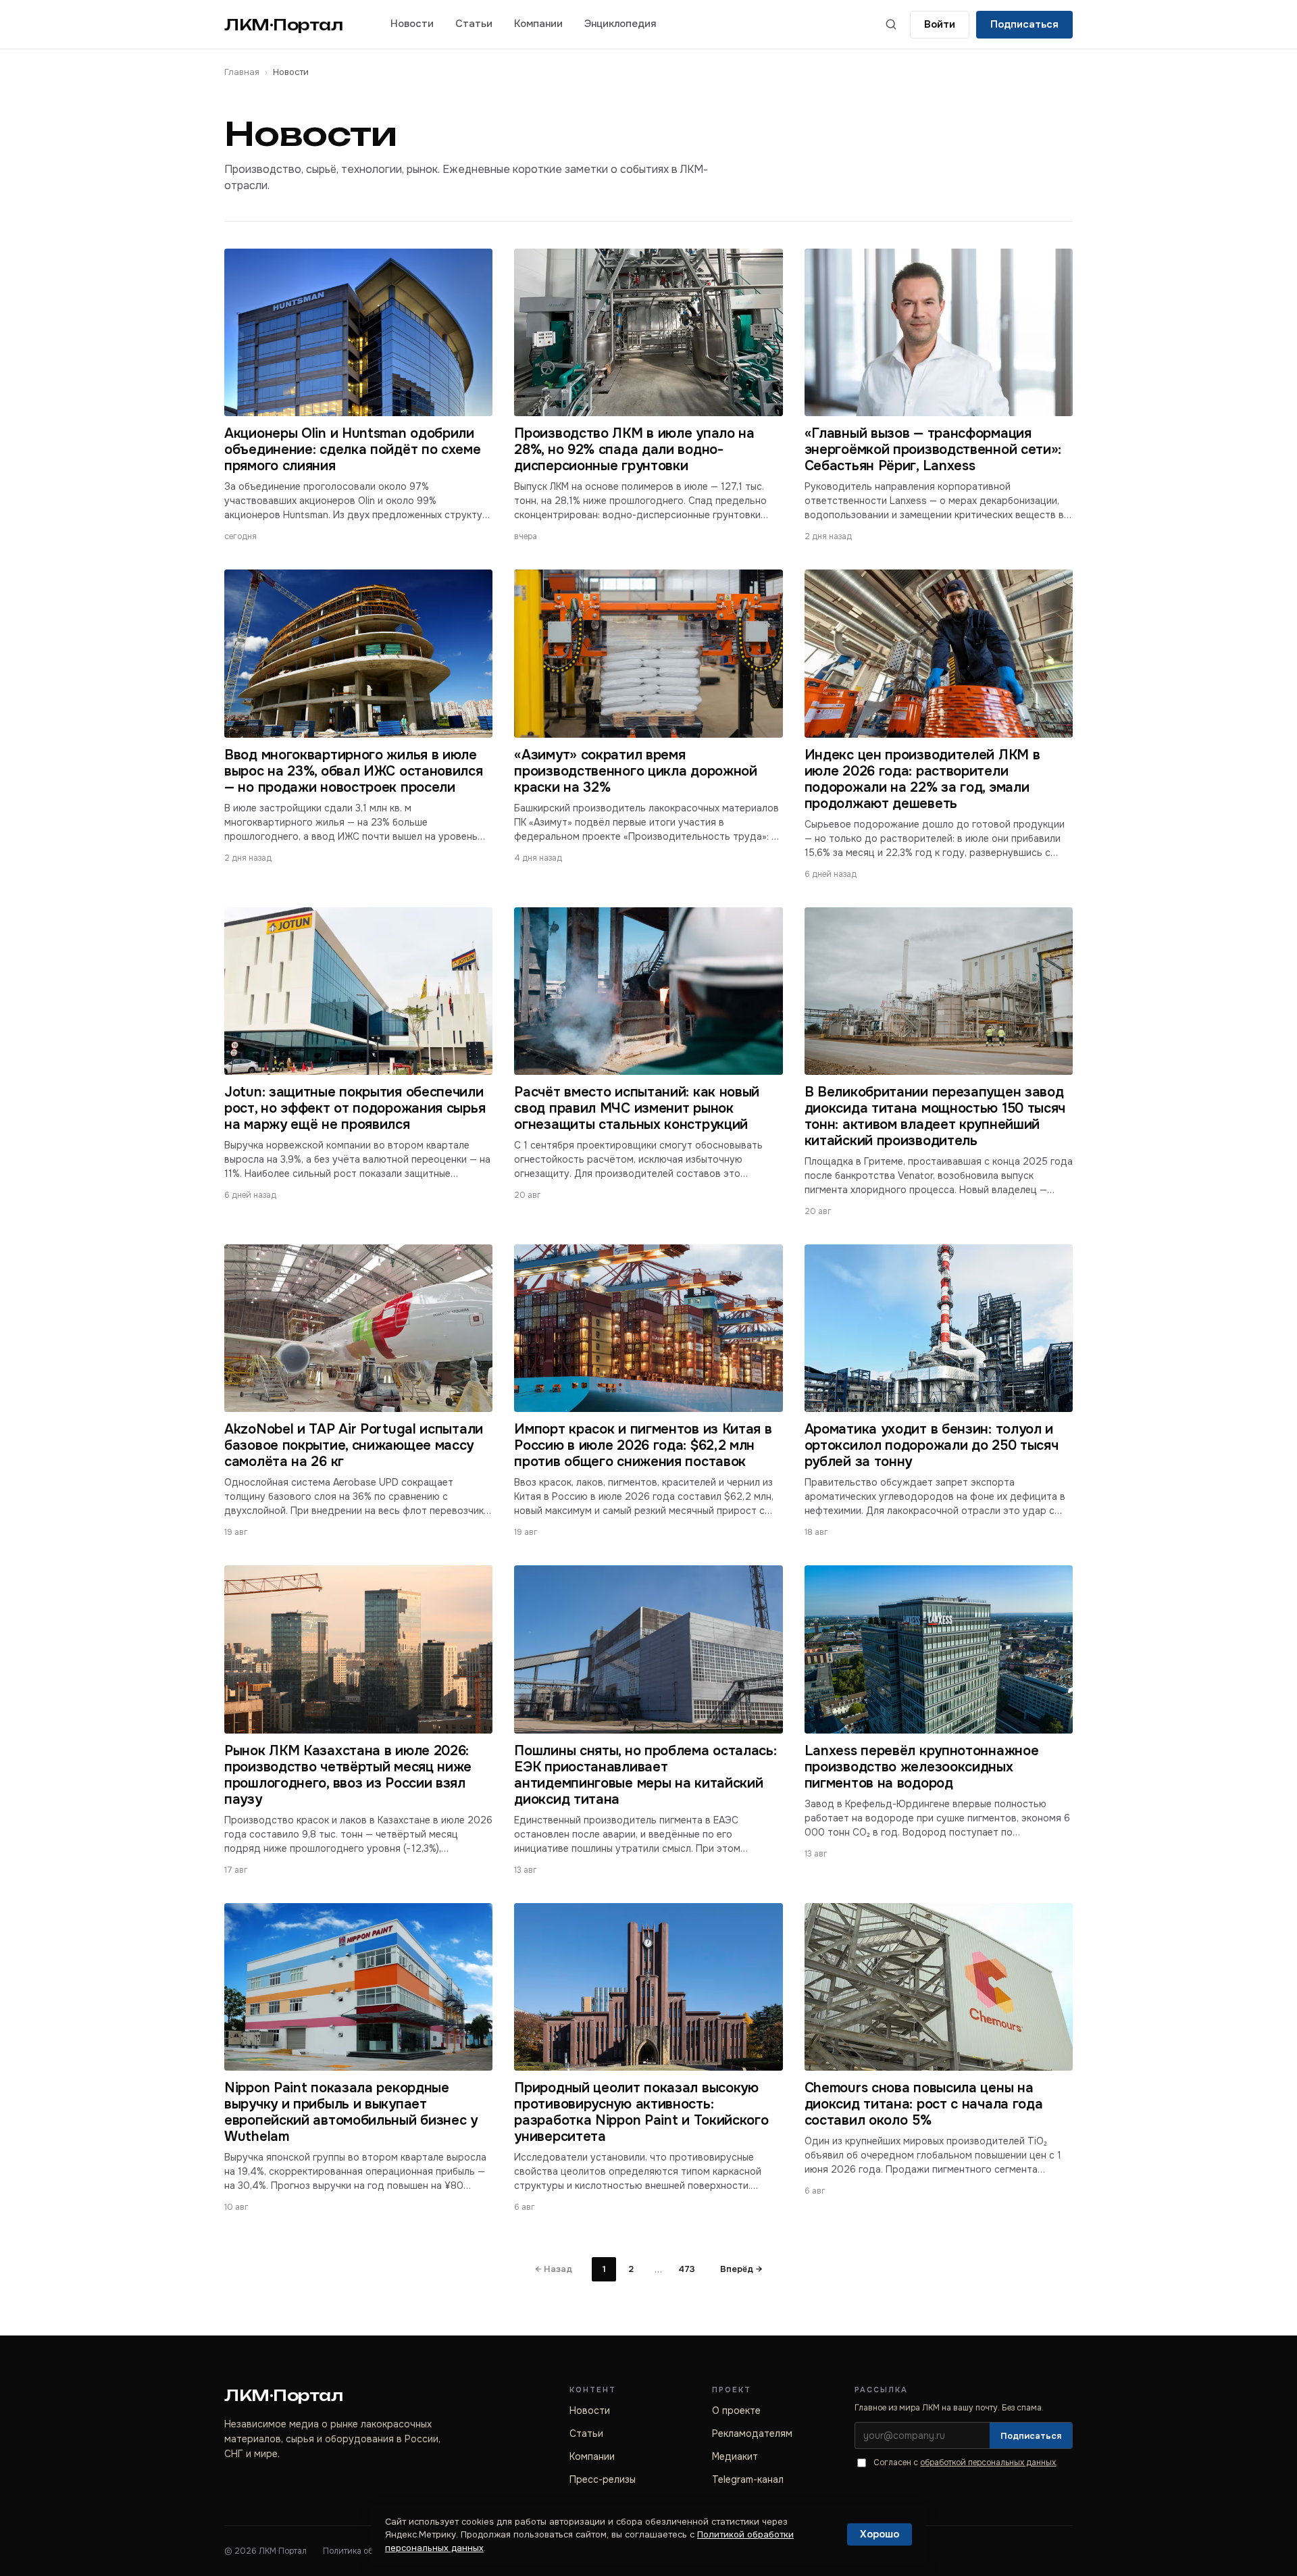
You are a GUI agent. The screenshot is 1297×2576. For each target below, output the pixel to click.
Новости (412, 24)
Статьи (474, 24)
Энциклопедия (620, 24)
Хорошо (880, 2534)
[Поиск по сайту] (891, 24)
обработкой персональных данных (988, 2463)
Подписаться (1024, 24)
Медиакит (735, 2456)
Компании (538, 24)
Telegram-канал (748, 2479)
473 (687, 2269)
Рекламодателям (752, 2433)
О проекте (736, 2410)
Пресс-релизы (603, 2479)
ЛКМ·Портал (284, 25)
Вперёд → (741, 2269)
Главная (242, 72)
